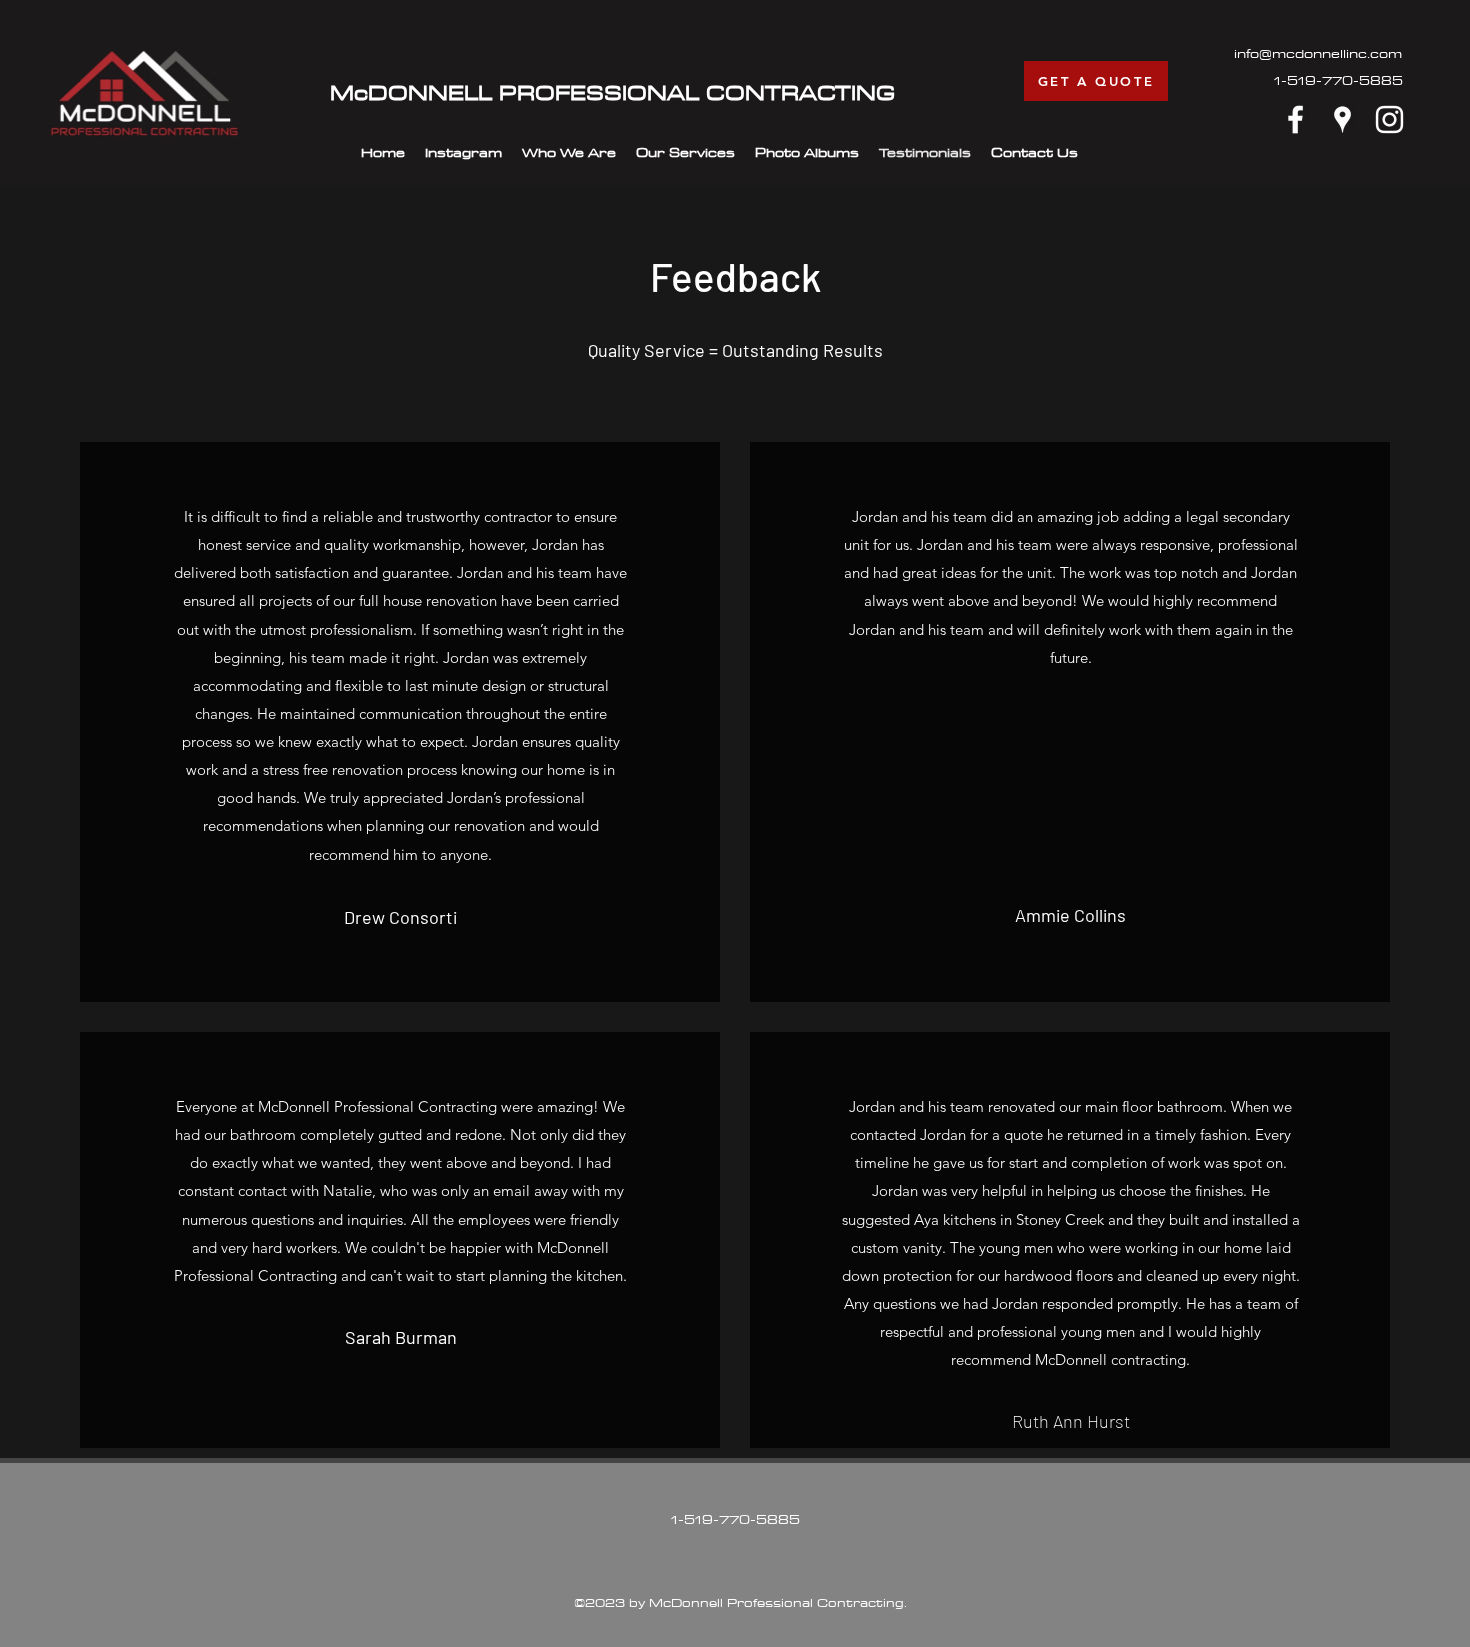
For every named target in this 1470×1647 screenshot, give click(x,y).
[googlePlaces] (1342, 119)
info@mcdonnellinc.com (1318, 53)
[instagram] (1389, 119)
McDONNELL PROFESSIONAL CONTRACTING (612, 92)
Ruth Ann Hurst (1071, 1421)
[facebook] (1295, 119)
